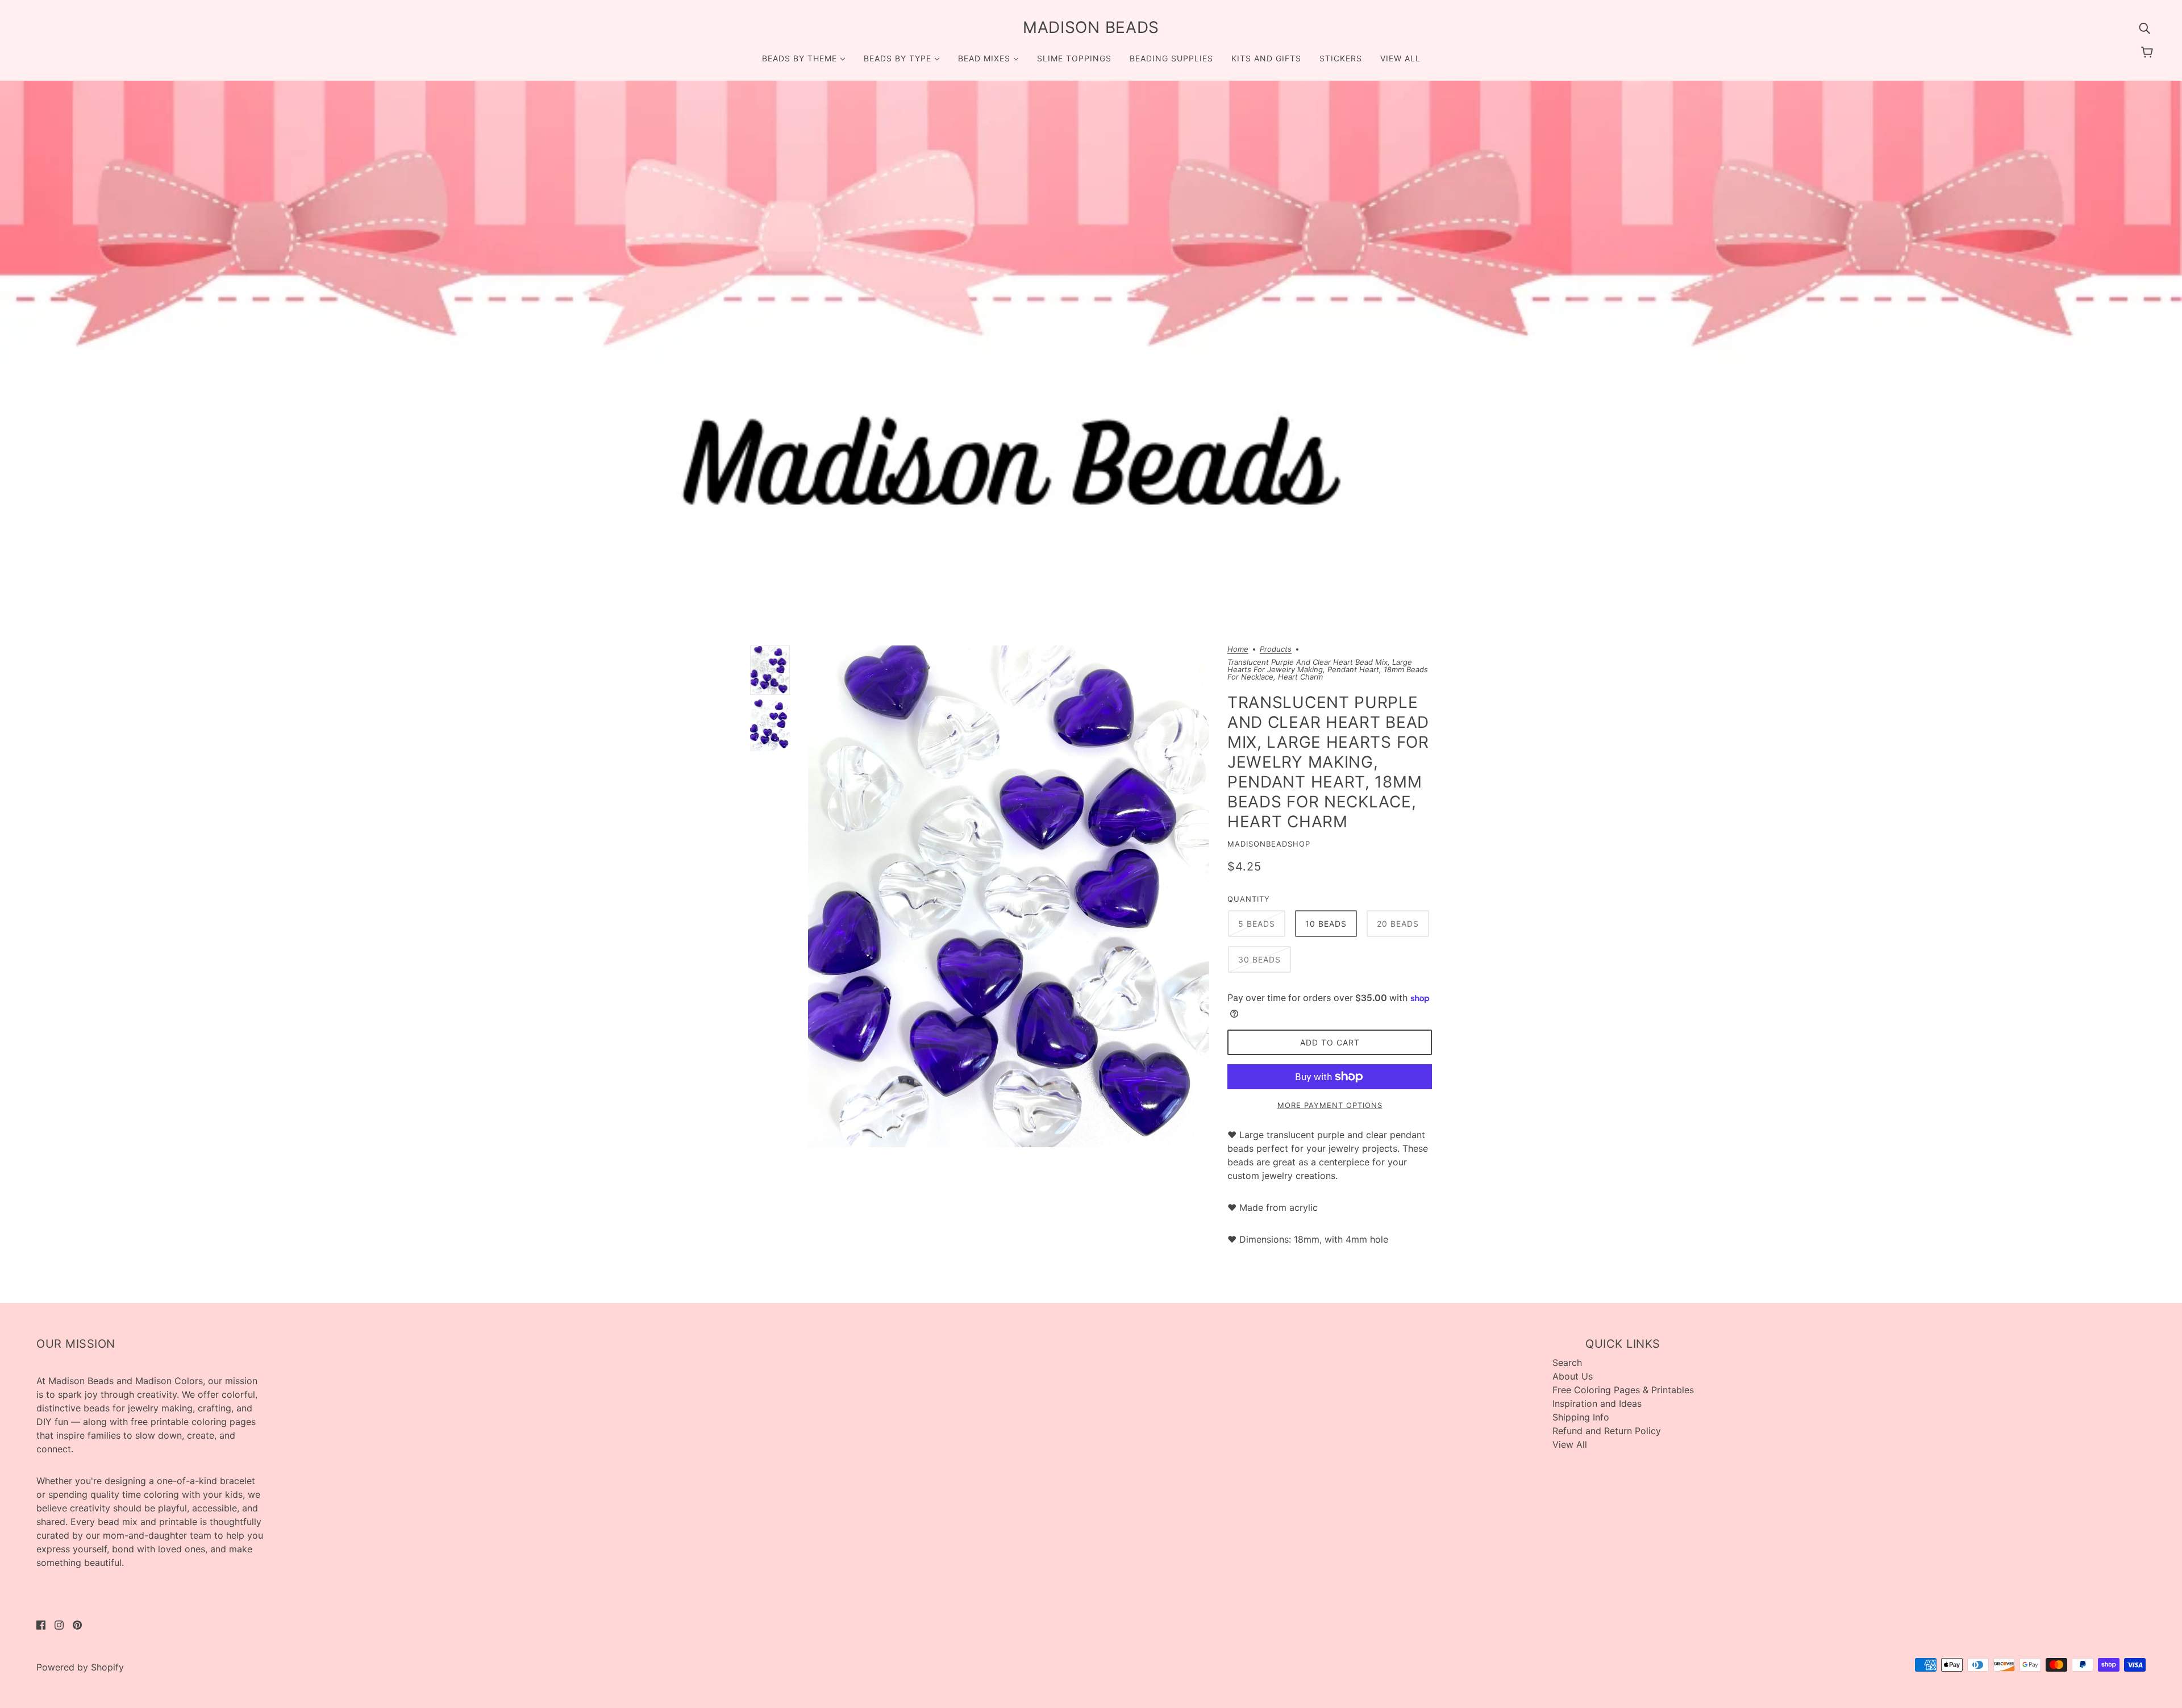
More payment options (1330, 1105)
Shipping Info (1581, 1417)
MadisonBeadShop (1269, 844)
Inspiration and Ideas (1597, 1403)
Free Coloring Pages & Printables (1623, 1390)
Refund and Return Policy (1607, 1431)
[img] (2144, 27)
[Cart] (2149, 52)
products (1276, 649)
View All (1570, 1444)
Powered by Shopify (80, 1667)
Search (1567, 1363)
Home (1238, 649)
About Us (1573, 1376)
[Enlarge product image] (1009, 896)
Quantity (1249, 899)
